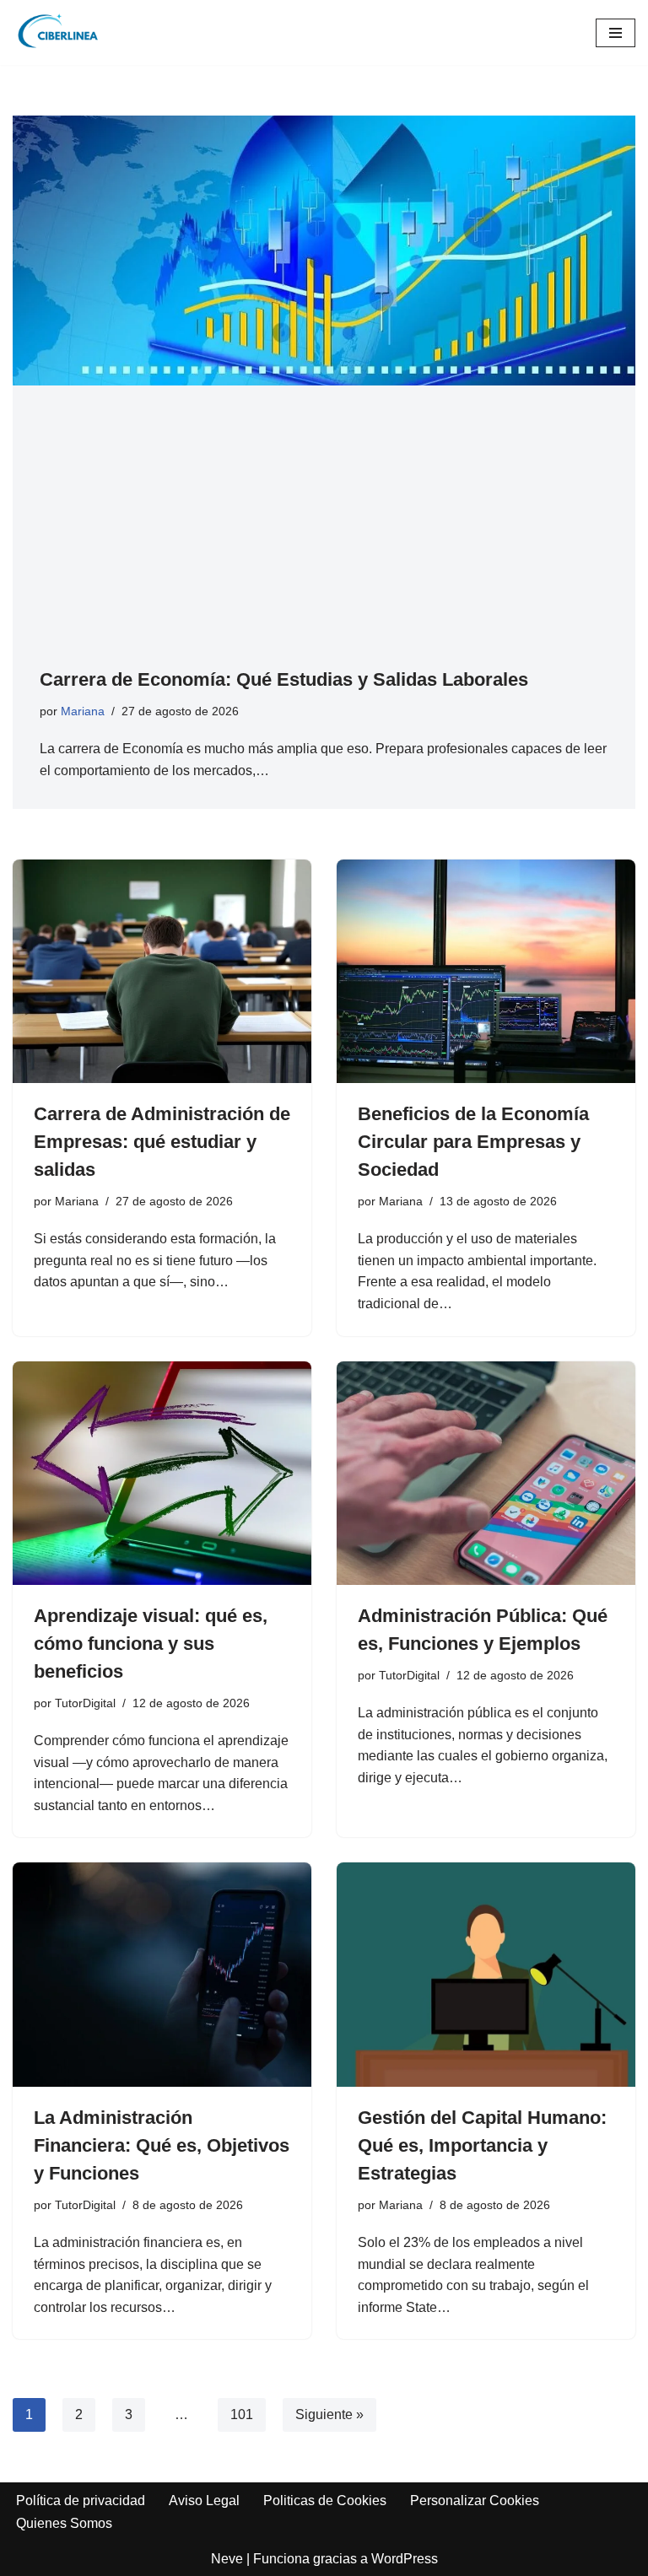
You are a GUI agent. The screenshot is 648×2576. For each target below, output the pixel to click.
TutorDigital (85, 1703)
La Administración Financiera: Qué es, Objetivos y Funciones (162, 2145)
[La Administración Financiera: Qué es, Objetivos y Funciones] (162, 1975)
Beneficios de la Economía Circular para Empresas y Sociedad (473, 1142)
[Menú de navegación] (616, 33)
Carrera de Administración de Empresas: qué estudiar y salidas (162, 1142)
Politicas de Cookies (325, 2501)
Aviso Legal (204, 2501)
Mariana (83, 711)
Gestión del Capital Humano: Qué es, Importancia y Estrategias (482, 2145)
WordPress (405, 2559)
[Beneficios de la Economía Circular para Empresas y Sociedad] (486, 972)
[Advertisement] (324, 539)
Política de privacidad (81, 2501)
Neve (227, 2559)
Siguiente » (329, 2414)
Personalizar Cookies (475, 2501)
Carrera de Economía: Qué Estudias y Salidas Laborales (284, 679)
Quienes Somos (64, 2523)
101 (242, 2414)
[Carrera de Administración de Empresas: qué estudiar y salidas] (162, 972)
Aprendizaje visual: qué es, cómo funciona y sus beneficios (151, 1644)
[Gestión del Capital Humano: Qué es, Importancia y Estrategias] (486, 1975)
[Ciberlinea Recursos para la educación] (63, 32)
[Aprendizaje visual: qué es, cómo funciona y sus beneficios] (162, 1474)
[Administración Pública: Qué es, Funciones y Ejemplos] (486, 1474)
